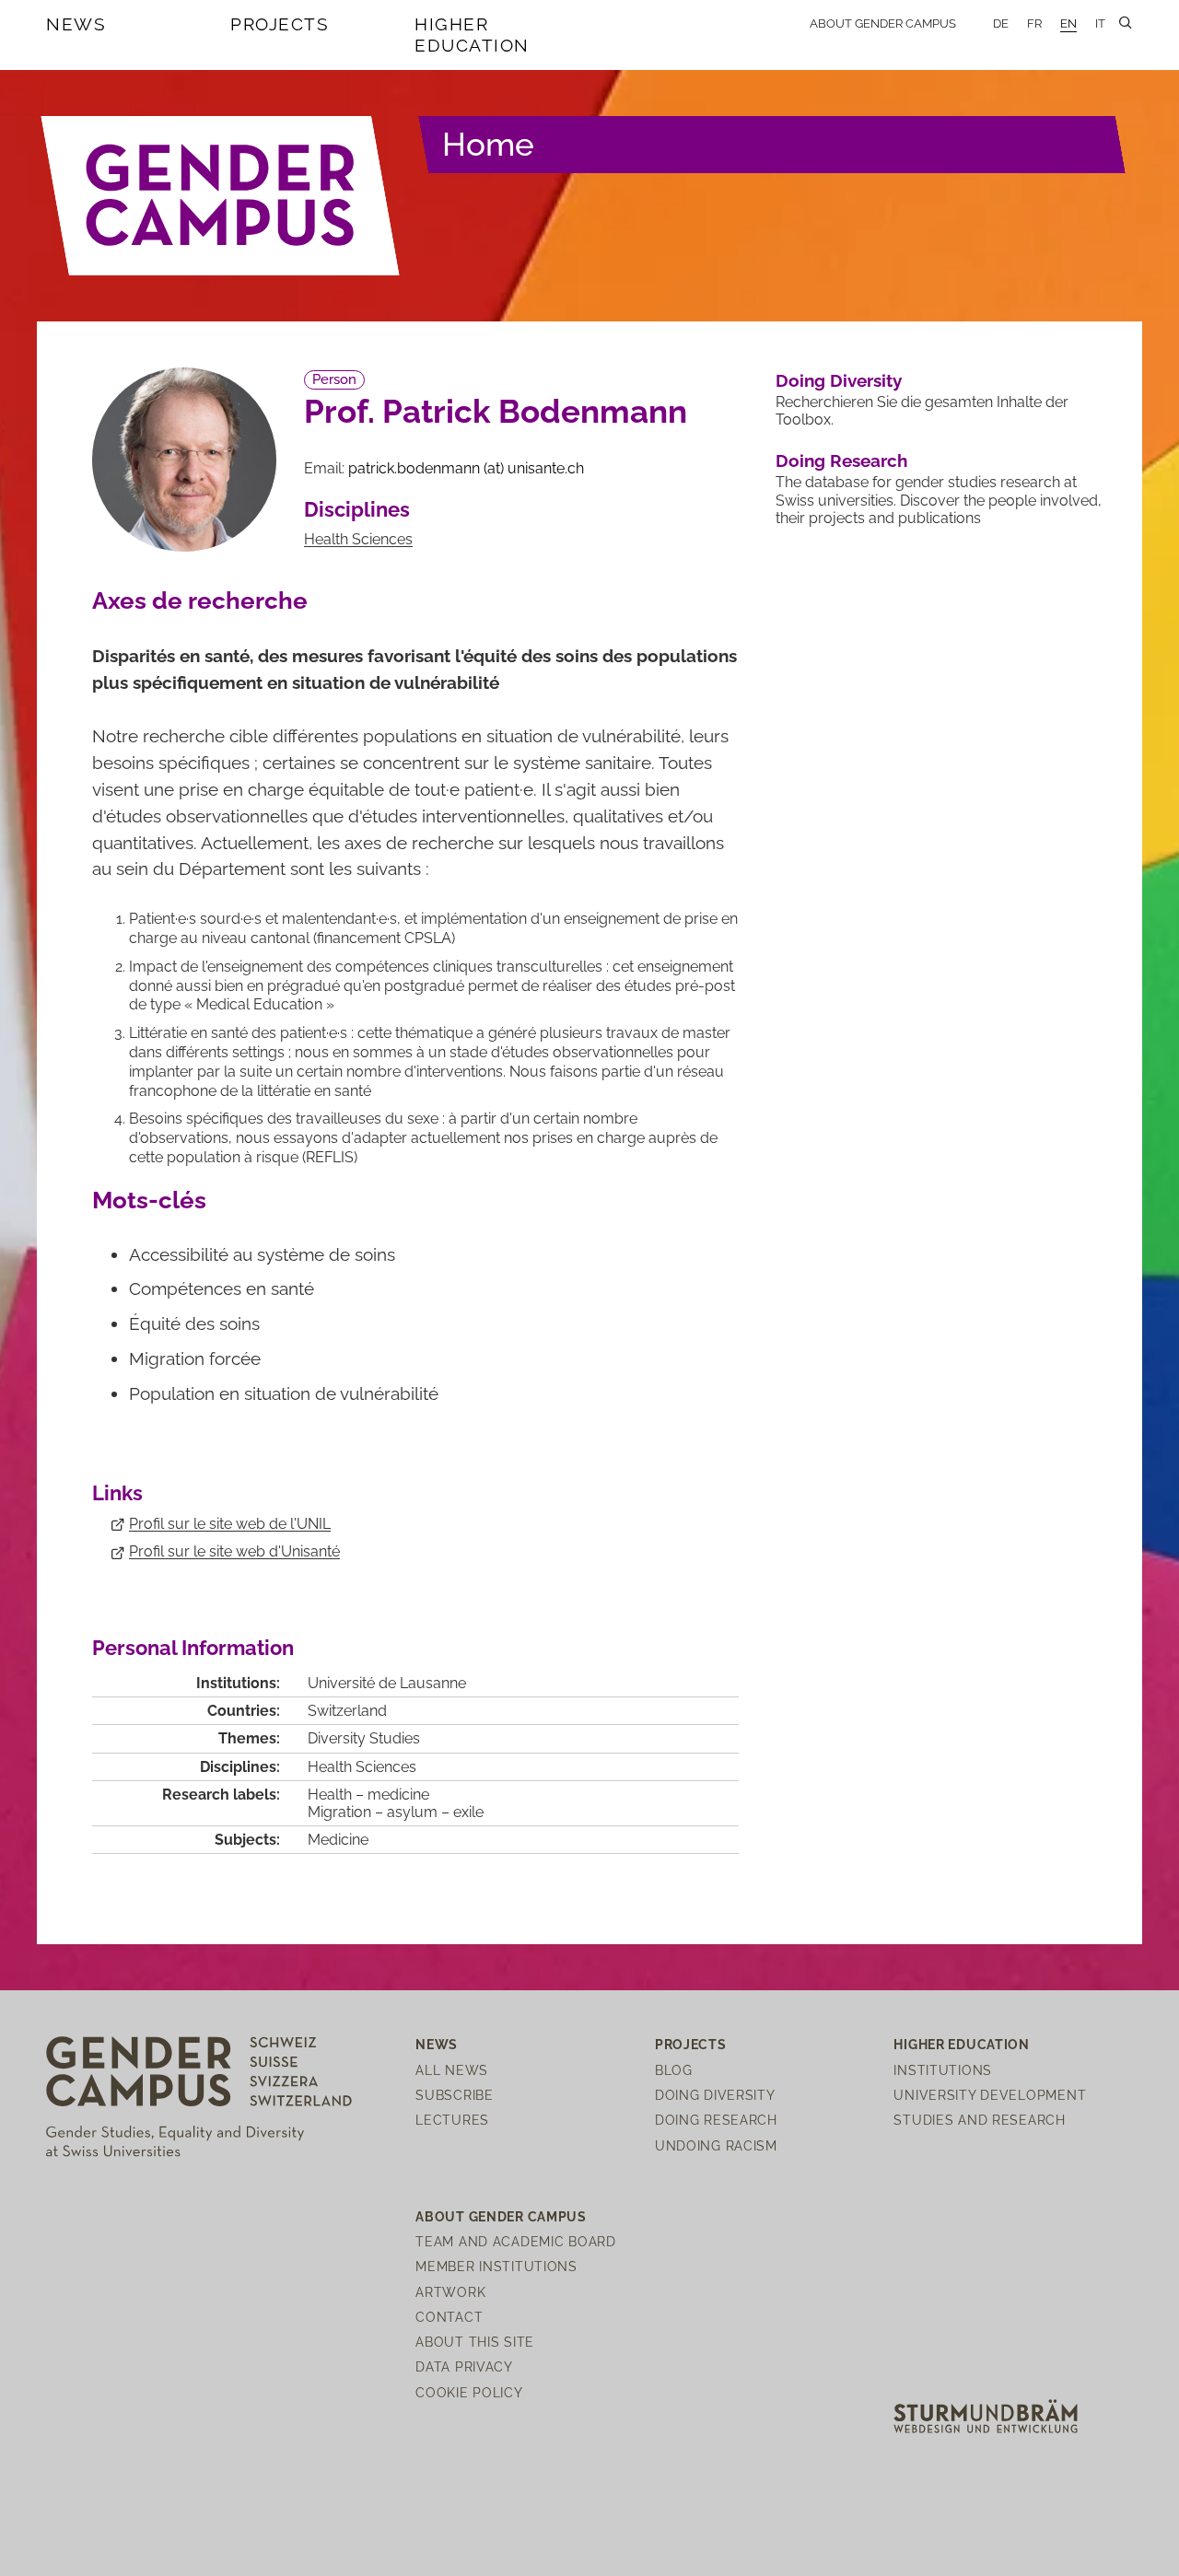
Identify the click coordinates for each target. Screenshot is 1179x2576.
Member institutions (496, 2266)
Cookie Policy (469, 2392)
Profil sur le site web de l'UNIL (230, 1524)
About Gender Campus (883, 23)
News (76, 24)
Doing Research (841, 460)
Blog (674, 2070)
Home (488, 144)
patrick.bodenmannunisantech (466, 468)
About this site (475, 2342)
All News (452, 2070)
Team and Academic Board (516, 2241)
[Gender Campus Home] (221, 195)
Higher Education (472, 35)
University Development (990, 2095)
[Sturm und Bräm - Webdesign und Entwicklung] (986, 2414)
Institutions (943, 2070)
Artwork (450, 2292)
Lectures (452, 2120)
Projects (280, 24)
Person (334, 379)
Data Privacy (464, 2366)
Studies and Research (979, 2120)
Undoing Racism (716, 2145)
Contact (449, 2317)
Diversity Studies (364, 1738)
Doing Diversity (839, 380)
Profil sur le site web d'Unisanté (234, 1551)
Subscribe (454, 2095)
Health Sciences (358, 539)
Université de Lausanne (387, 1683)
